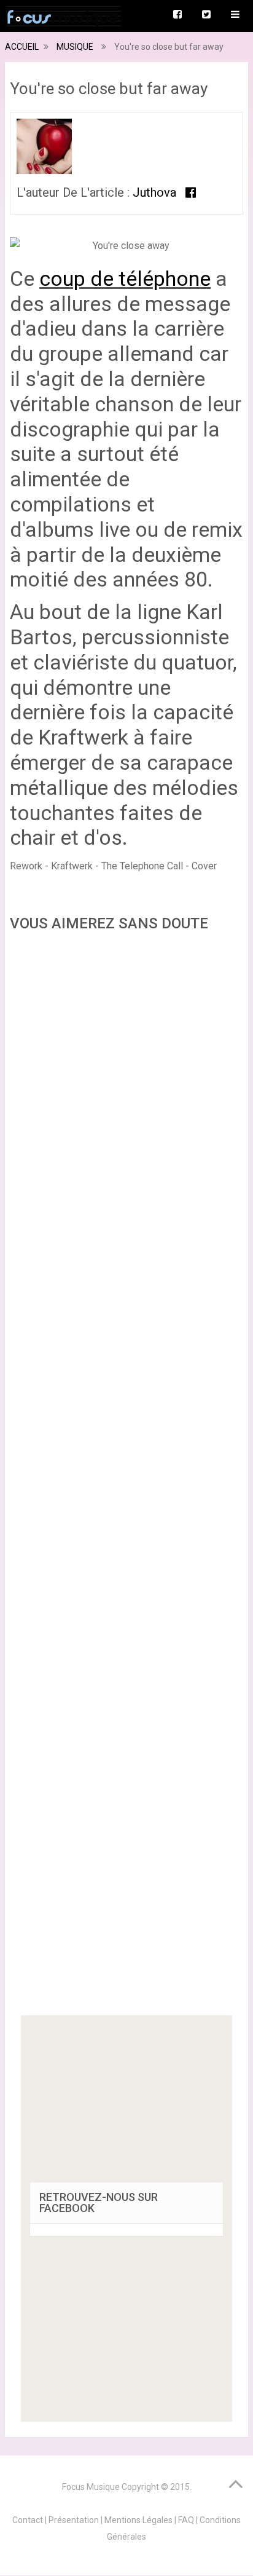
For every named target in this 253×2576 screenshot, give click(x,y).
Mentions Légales (138, 2520)
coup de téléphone (125, 279)
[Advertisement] (126, 1478)
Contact (28, 2520)
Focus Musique (91, 2487)
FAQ (186, 2520)
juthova (154, 192)
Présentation (74, 2520)
